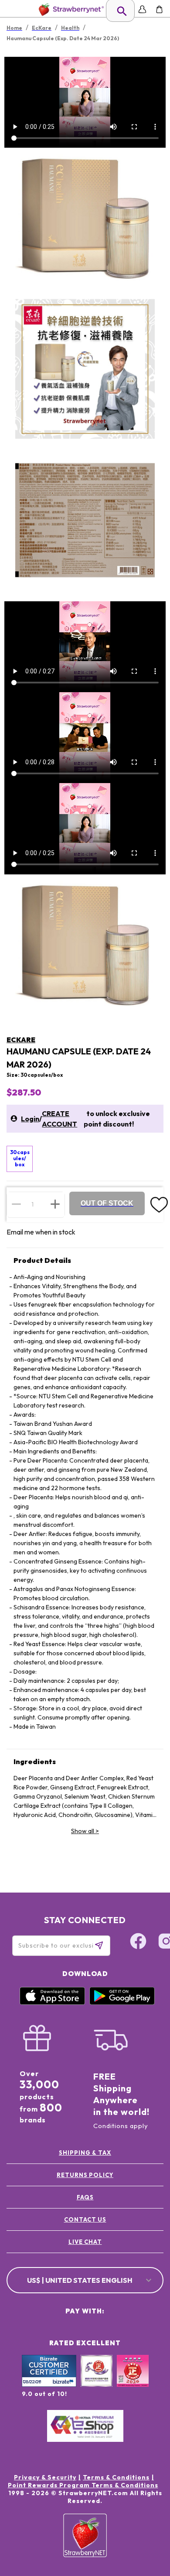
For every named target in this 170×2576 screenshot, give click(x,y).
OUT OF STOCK (107, 1203)
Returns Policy (85, 2175)
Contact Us (85, 2219)
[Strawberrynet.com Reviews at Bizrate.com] (49, 2385)
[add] (55, 1204)
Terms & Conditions (116, 2477)
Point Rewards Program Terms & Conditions (83, 2485)
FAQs (85, 2197)
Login (30, 1119)
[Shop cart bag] (159, 9)
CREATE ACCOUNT (59, 1119)
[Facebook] (138, 1942)
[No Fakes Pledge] (133, 2380)
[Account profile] (142, 9)
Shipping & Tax (85, 2153)
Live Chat (85, 2242)
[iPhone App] (52, 2003)
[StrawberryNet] (70, 9)
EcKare (21, 1040)
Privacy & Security (45, 2477)
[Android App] (122, 2003)
